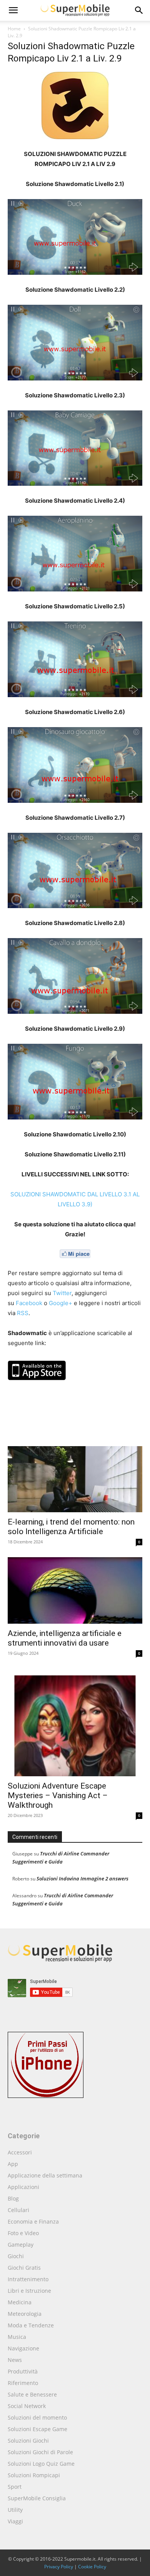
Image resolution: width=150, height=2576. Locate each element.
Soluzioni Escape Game (37, 2429)
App (13, 2164)
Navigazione (23, 2348)
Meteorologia (25, 2314)
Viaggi (15, 2521)
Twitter (62, 1293)
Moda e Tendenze (31, 2325)
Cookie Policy (92, 2567)
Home (14, 29)
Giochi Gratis (24, 2268)
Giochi (16, 2256)
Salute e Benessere (32, 2394)
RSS (23, 1313)
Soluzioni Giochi (28, 2441)
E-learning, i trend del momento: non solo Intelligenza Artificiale (71, 1527)
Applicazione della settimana (45, 2175)
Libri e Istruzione (29, 2291)
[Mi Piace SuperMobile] (75, 1254)
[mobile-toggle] (13, 10)
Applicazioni (23, 2187)
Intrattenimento (28, 2279)
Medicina (20, 2302)
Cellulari (18, 2210)
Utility (15, 2510)
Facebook (29, 1303)
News (15, 2360)
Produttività (23, 2371)
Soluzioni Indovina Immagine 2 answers (82, 1878)
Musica (17, 2337)
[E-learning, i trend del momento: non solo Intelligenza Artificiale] (75, 1479)
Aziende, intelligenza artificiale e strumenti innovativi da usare (65, 1638)
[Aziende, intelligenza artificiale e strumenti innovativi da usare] (75, 1590)
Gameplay (21, 2245)
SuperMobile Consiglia (37, 2498)
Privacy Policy (59, 2567)
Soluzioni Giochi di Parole (40, 2452)
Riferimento (23, 2383)
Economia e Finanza (33, 2221)
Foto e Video (23, 2233)
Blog (13, 2198)
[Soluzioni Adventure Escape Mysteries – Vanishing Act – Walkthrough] (75, 1722)
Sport (15, 2487)
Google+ (61, 1303)
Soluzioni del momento (37, 2417)
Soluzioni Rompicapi (34, 2475)
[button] (139, 10)
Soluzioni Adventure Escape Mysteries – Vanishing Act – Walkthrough (58, 1795)
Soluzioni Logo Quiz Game (41, 2464)
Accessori (20, 2152)
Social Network (27, 2406)
